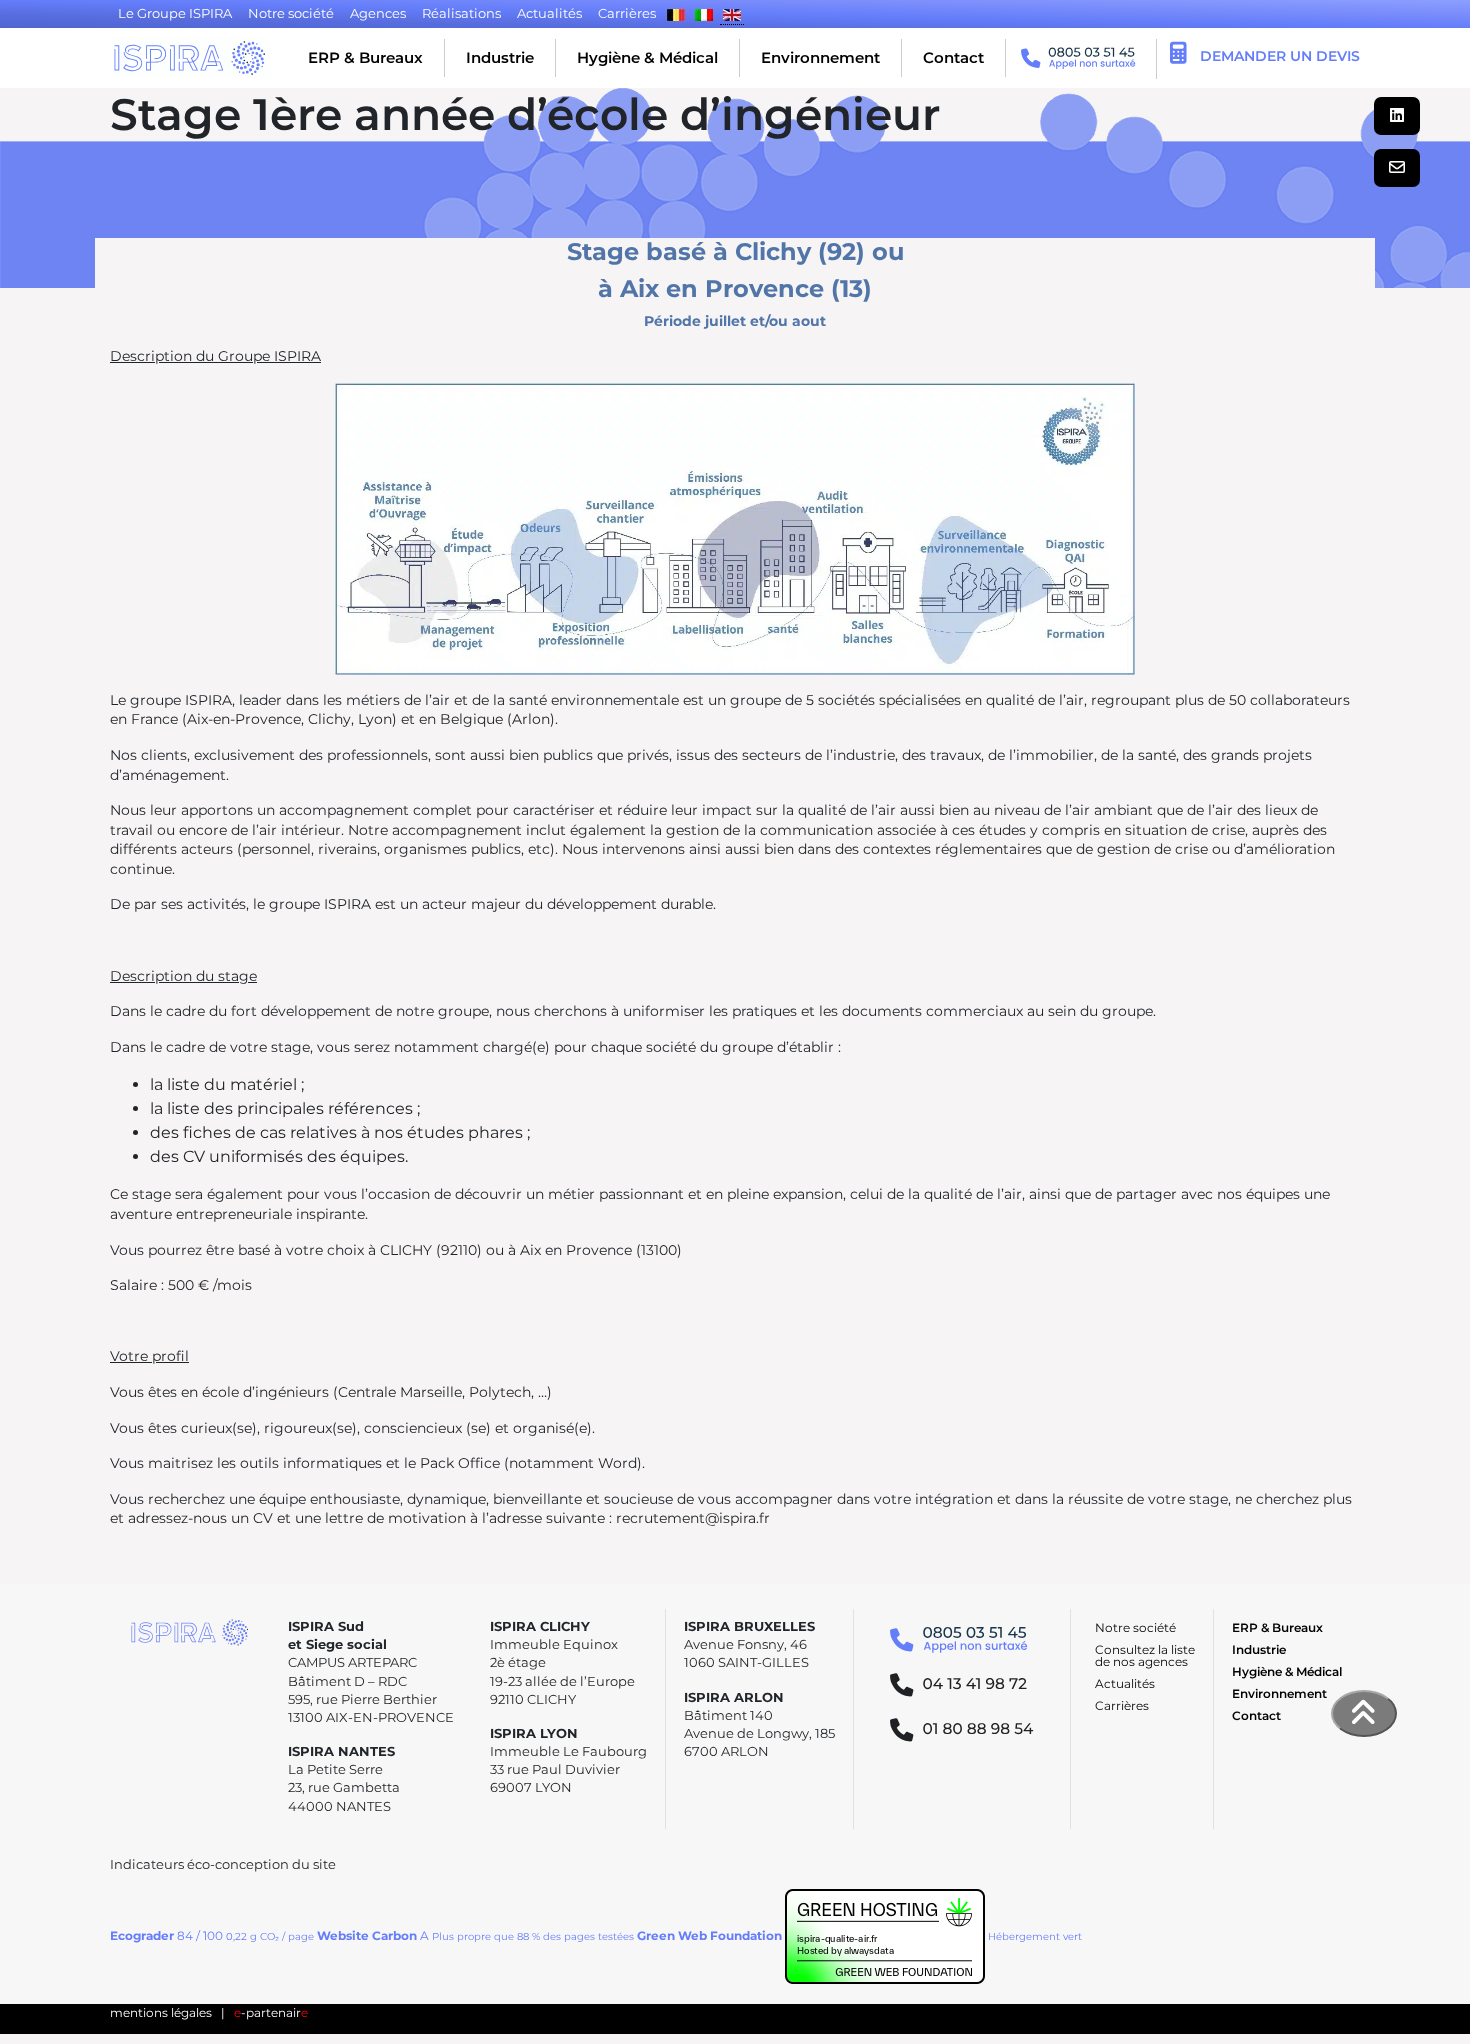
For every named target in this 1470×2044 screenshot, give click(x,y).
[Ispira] (190, 58)
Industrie (500, 57)
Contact (953, 57)
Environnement (820, 57)
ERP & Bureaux (365, 57)
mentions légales (161, 2012)
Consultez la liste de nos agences (1145, 1655)
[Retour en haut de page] (1364, 1713)
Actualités (1125, 1683)
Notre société (1135, 1627)
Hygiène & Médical (647, 57)
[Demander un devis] (1179, 56)
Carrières (1122, 1705)
